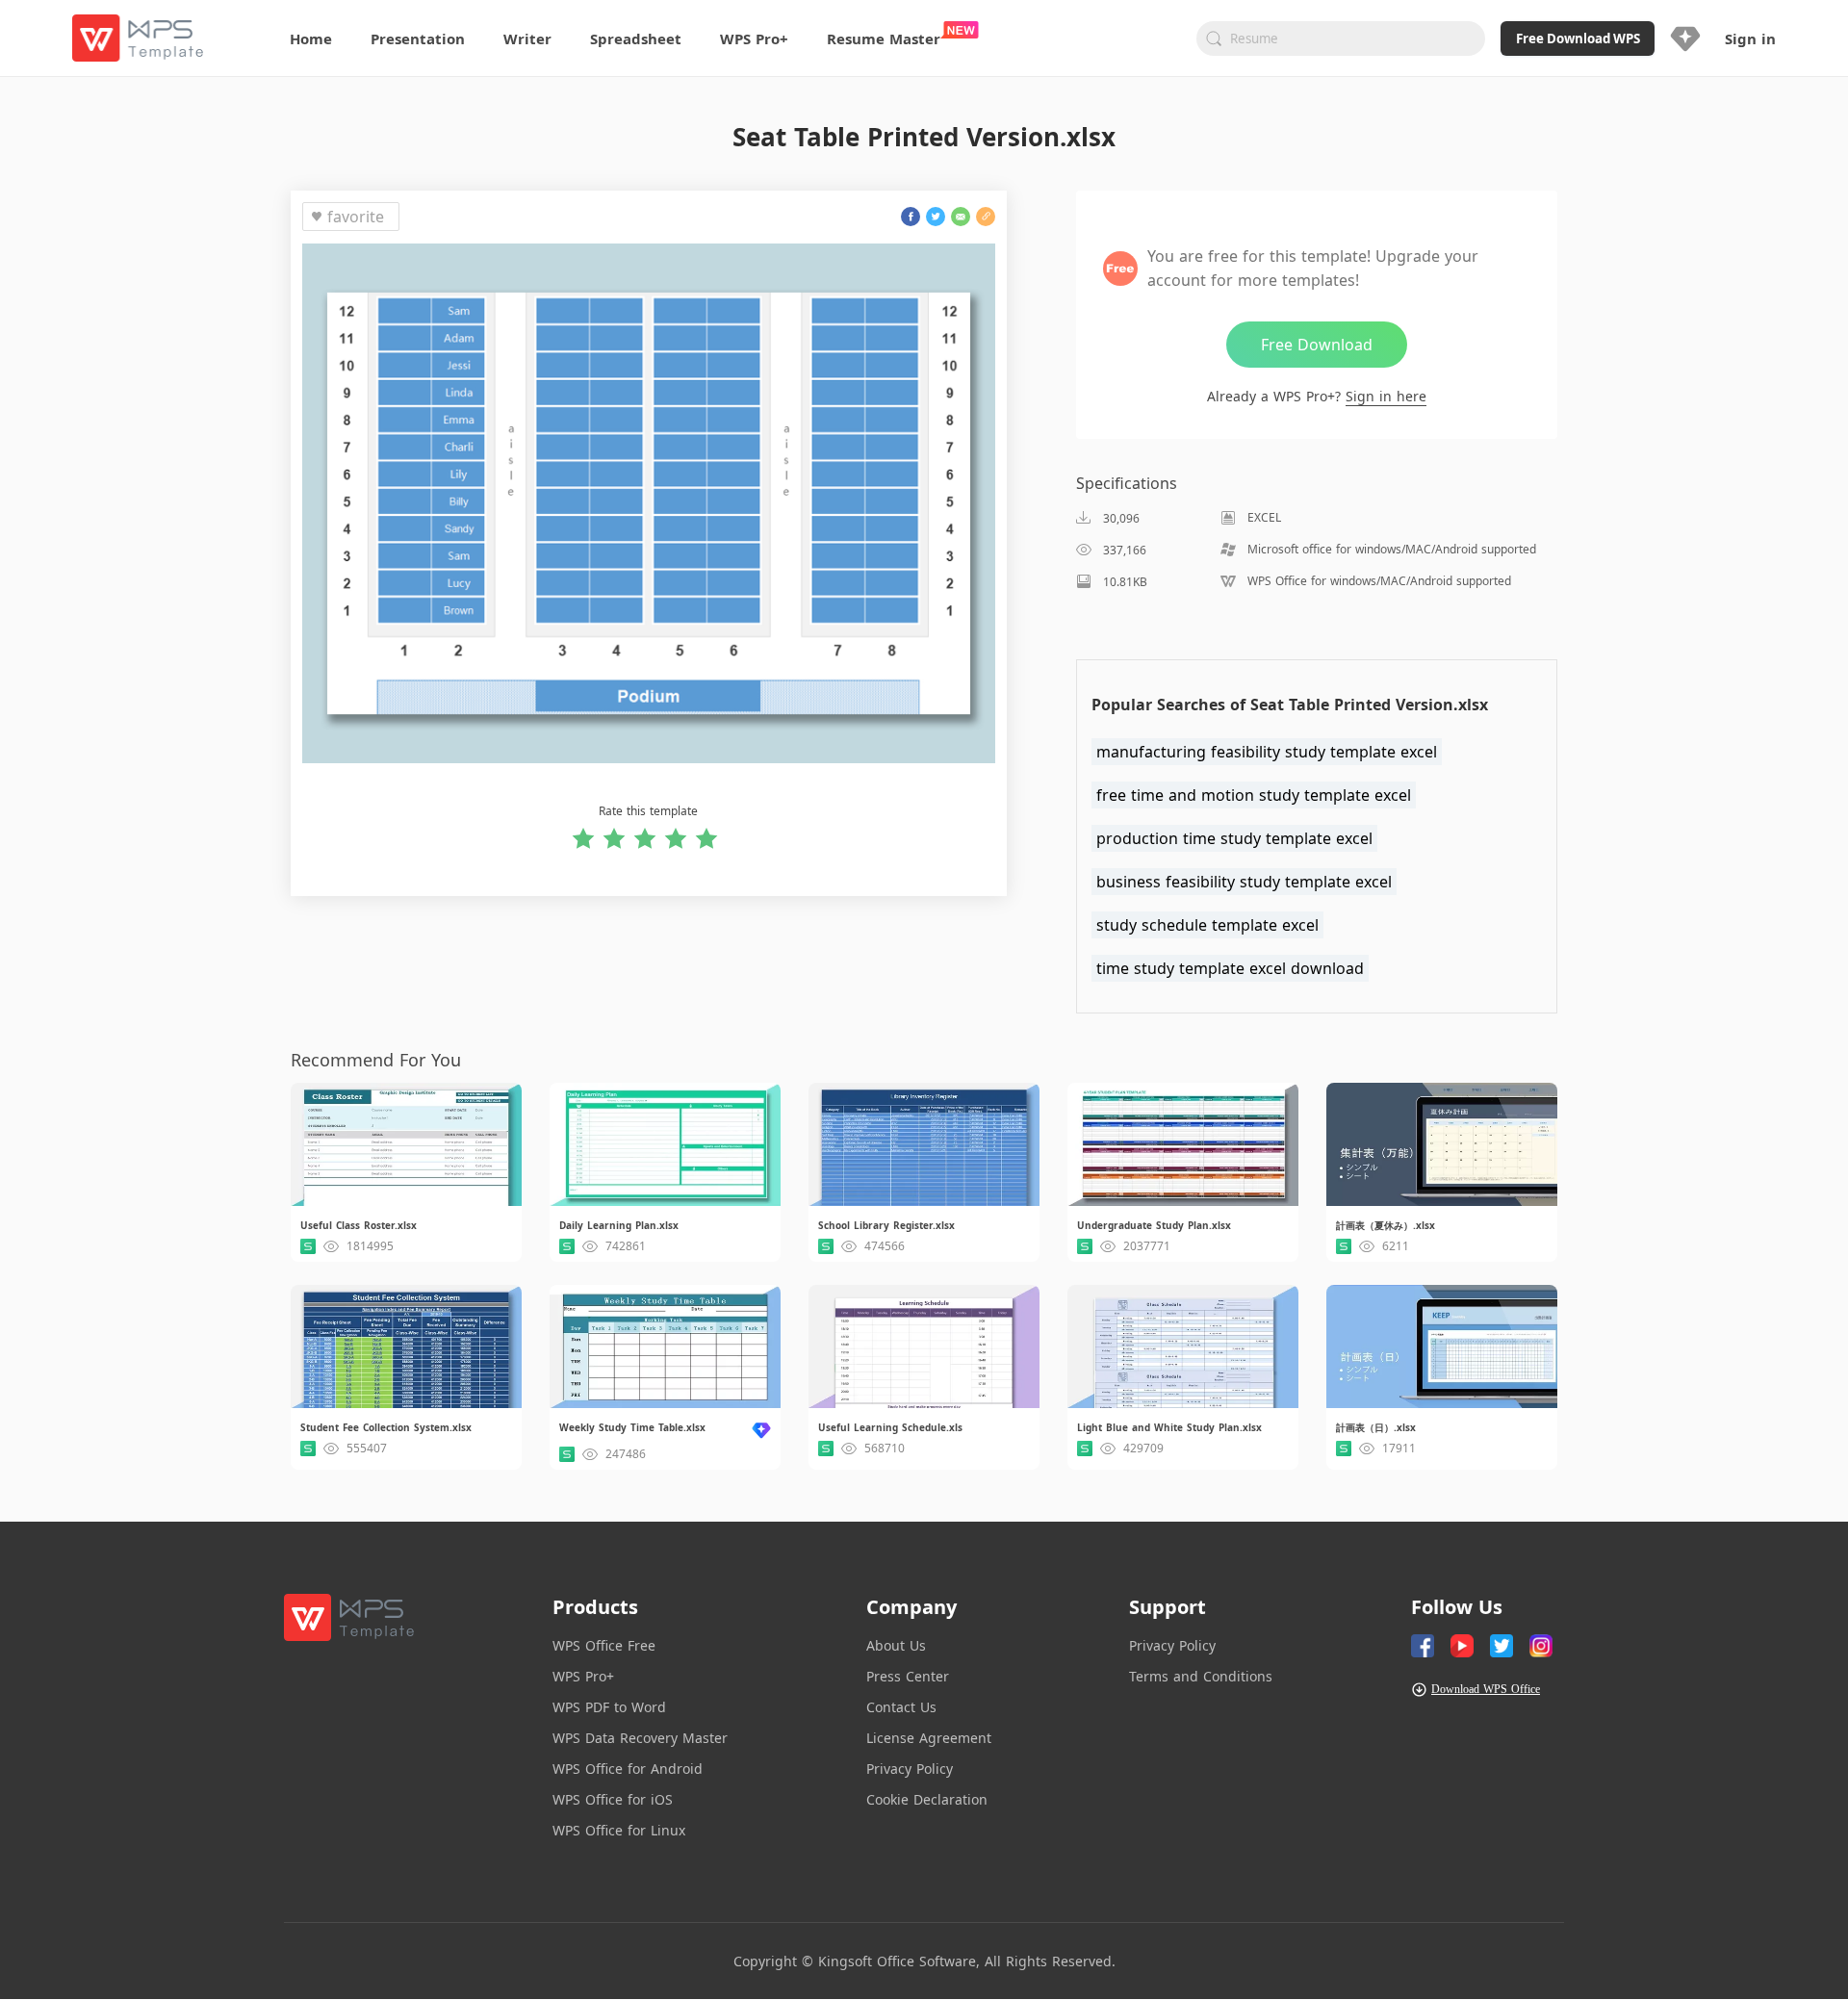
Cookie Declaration (927, 1799)
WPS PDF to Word (609, 1707)
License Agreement (929, 1738)
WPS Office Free (604, 1645)
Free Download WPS (1578, 38)
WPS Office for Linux (619, 1830)
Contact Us (901, 1707)
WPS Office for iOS (613, 1799)
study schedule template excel (1207, 925)
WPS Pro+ (583, 1676)
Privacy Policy (910, 1769)
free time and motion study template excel (1254, 795)
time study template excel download (1230, 968)
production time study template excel (1234, 838)
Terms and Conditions (1201, 1676)
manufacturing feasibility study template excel (1267, 752)
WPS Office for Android (628, 1769)
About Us (896, 1645)
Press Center (908, 1676)
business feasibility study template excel (1244, 882)
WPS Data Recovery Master (640, 1738)
